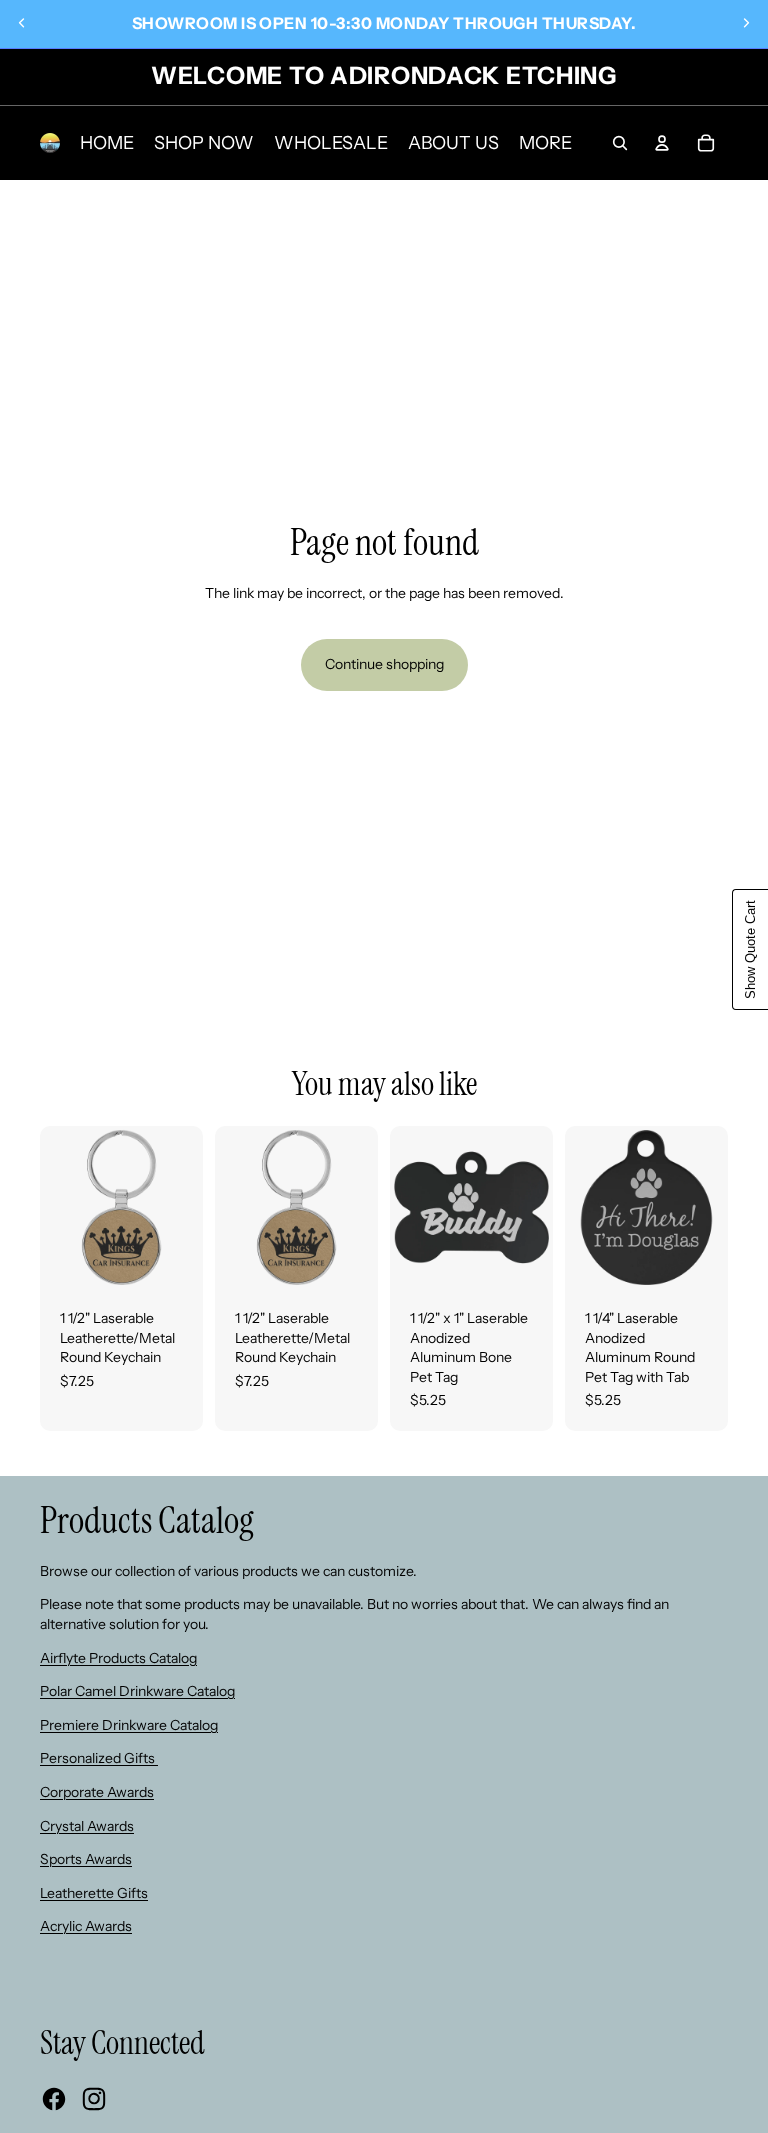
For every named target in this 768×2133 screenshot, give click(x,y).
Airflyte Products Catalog (118, 1658)
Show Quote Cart (750, 949)
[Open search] (620, 143)
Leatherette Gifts (94, 1893)
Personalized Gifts (99, 1758)
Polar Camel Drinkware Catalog (137, 1691)
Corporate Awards (97, 1792)
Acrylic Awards (86, 1926)
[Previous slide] (22, 23)
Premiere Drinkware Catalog (129, 1725)
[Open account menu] (662, 143)
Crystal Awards (87, 1826)
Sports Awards (86, 1859)
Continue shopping (384, 664)
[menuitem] (545, 143)
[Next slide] (746, 23)
